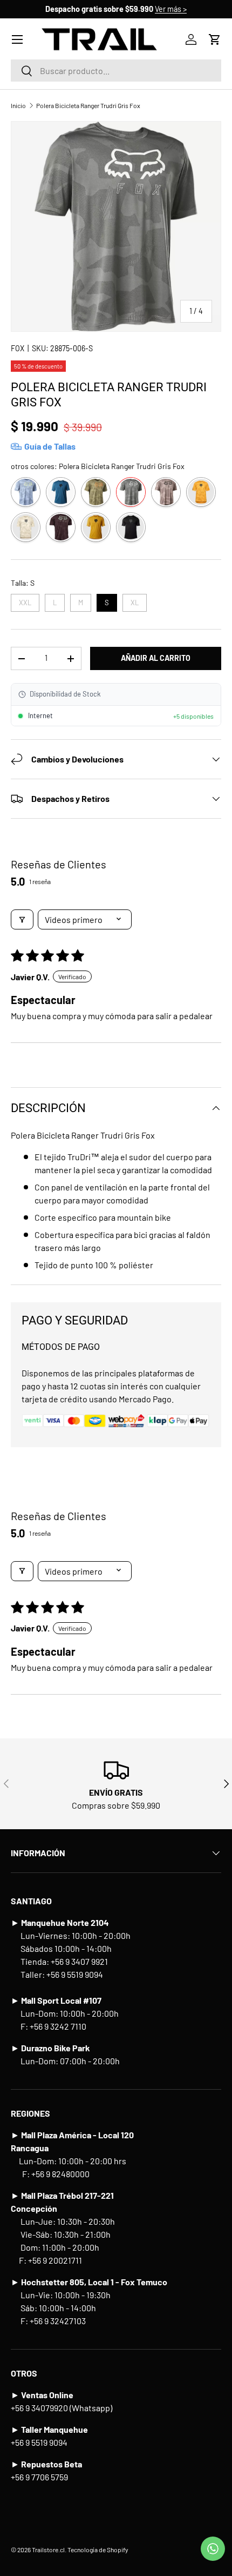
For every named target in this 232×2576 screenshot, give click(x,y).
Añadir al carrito (156, 658)
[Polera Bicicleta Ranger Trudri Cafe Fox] (96, 492)
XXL (25, 600)
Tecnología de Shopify (98, 2550)
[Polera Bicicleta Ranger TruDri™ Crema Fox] (26, 527)
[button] (215, 39)
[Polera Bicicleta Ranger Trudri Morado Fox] (166, 492)
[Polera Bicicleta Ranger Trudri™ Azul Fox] (61, 492)
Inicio (18, 105)
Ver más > (171, 9)
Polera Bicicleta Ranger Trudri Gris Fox (88, 105)
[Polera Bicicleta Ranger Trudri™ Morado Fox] (61, 527)
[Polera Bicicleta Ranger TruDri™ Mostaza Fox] (96, 527)
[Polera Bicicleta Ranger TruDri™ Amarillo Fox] (201, 492)
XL (135, 600)
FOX (18, 348)
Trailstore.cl (48, 2550)
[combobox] (116, 71)
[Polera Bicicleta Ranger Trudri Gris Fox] (131, 492)
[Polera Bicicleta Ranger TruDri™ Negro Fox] (131, 527)
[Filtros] (22, 919)
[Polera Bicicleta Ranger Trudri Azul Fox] (26, 492)
